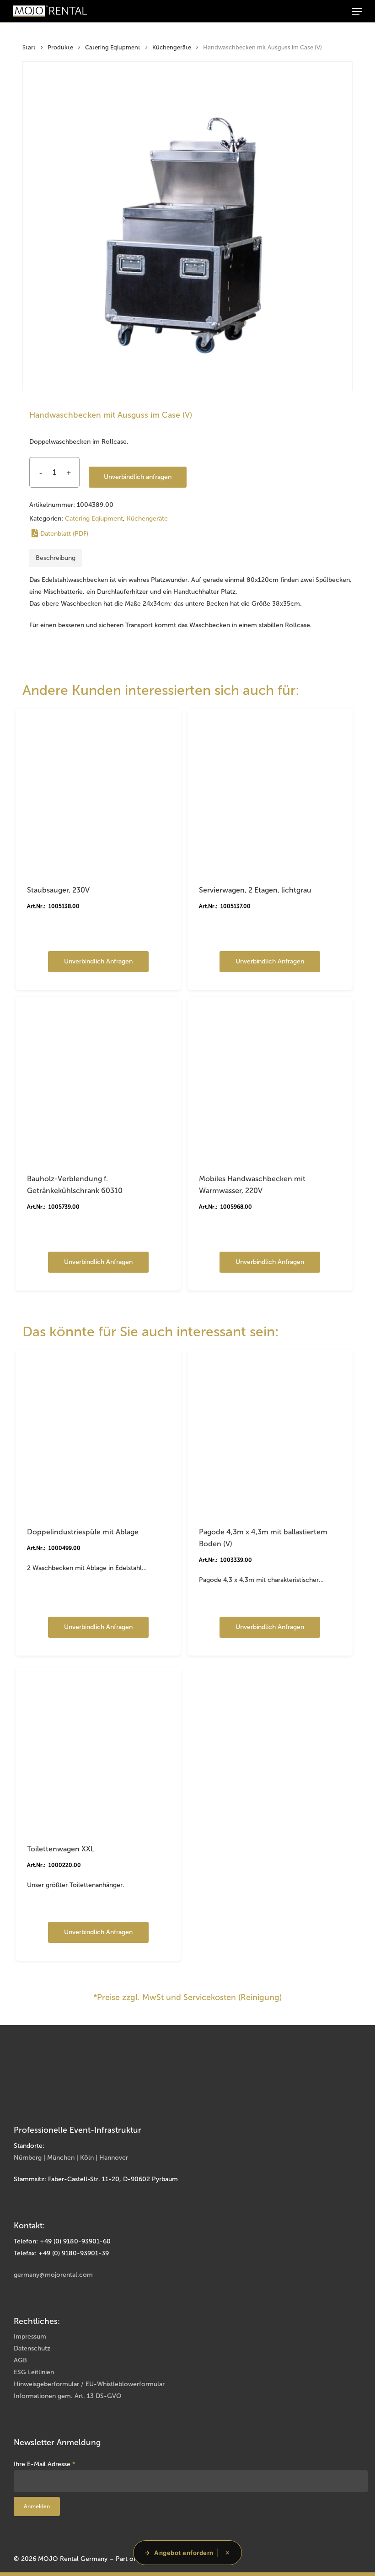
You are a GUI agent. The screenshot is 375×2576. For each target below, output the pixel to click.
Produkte (60, 47)
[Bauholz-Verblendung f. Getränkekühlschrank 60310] (98, 1079)
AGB (20, 2360)
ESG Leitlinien (34, 2372)
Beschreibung (56, 558)
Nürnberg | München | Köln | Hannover (71, 2158)
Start (29, 47)
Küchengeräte (172, 47)
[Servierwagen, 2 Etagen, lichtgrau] (270, 791)
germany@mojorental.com (53, 2275)
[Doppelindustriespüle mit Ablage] (98, 1433)
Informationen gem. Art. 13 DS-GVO (68, 2396)
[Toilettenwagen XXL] (98, 1750)
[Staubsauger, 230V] (98, 791)
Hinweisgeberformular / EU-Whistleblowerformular (89, 2384)
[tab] (56, 558)
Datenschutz (32, 2348)
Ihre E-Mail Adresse (45, 2464)
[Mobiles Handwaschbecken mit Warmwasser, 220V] (270, 1079)
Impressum (30, 2337)
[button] (357, 11)
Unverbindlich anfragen (138, 477)
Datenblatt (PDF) (64, 534)
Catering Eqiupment (113, 47)
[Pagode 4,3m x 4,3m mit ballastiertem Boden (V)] (270, 1433)
